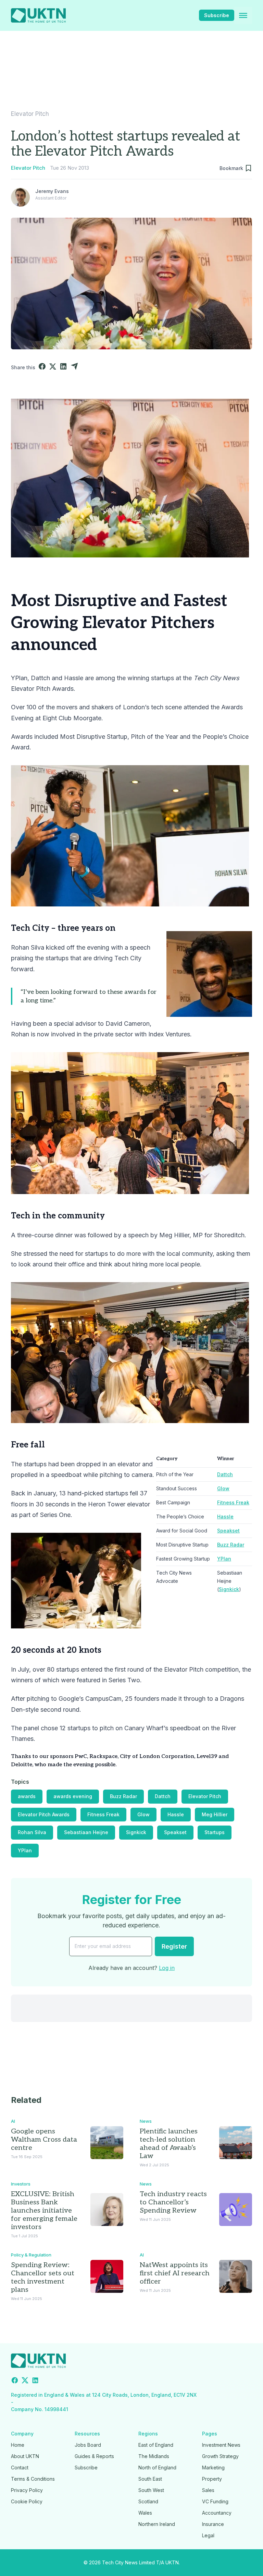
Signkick (229, 1589)
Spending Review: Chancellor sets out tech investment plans (43, 2277)
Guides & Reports (94, 2456)
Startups (215, 1832)
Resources (87, 2434)
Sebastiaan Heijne (86, 1832)
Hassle (225, 1516)
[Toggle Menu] (243, 15)
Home (18, 2445)
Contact (20, 2467)
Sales (208, 2490)
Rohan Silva (32, 1832)
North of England (157, 2467)
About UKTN (25, 2456)
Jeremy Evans (52, 191)
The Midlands (154, 2456)
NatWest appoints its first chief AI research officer (175, 2273)
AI (13, 2121)
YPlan (224, 1559)
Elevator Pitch (30, 114)
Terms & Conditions (33, 2479)
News (146, 2121)
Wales (145, 2513)
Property (212, 2479)
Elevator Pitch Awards (44, 1814)
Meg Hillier (215, 1814)
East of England (156, 2445)
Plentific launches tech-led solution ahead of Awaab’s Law (169, 2144)
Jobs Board (88, 2445)
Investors (21, 2184)
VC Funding (215, 2501)
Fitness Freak (233, 1502)
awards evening (73, 1796)
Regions (148, 2434)
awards (27, 1796)
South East (150, 2479)
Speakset (228, 1531)
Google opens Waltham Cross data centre (44, 2140)
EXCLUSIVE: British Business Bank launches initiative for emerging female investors (44, 2211)
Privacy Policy (27, 2490)
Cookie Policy (27, 2501)
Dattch (225, 1474)
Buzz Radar (231, 1545)
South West (151, 2490)
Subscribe (217, 15)
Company (22, 2434)
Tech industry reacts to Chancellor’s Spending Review (173, 2202)
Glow (223, 1488)
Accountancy (217, 2513)
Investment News (221, 2445)
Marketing (213, 2467)
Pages (210, 2434)
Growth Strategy (220, 2456)
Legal (208, 2535)
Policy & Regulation (31, 2255)
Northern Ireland (157, 2524)
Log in (167, 1968)
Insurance (213, 2524)
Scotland (148, 2501)
